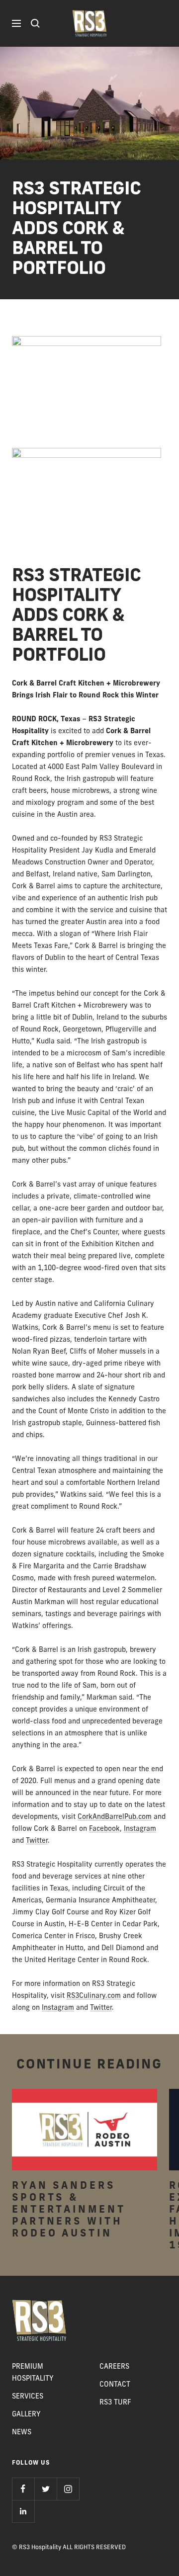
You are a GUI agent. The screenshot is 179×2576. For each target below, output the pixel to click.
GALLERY (26, 2415)
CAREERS (114, 2367)
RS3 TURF (115, 2403)
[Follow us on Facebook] (23, 2489)
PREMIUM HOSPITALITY (33, 2373)
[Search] (35, 23)
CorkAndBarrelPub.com (115, 1817)
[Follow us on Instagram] (68, 2489)
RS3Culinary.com (94, 1996)
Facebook (104, 1829)
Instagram (140, 1829)
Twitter (37, 1841)
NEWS (22, 2433)
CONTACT (115, 2385)
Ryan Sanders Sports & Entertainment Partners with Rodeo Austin (69, 2210)
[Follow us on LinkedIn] (23, 2511)
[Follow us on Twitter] (45, 2489)
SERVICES (28, 2397)
